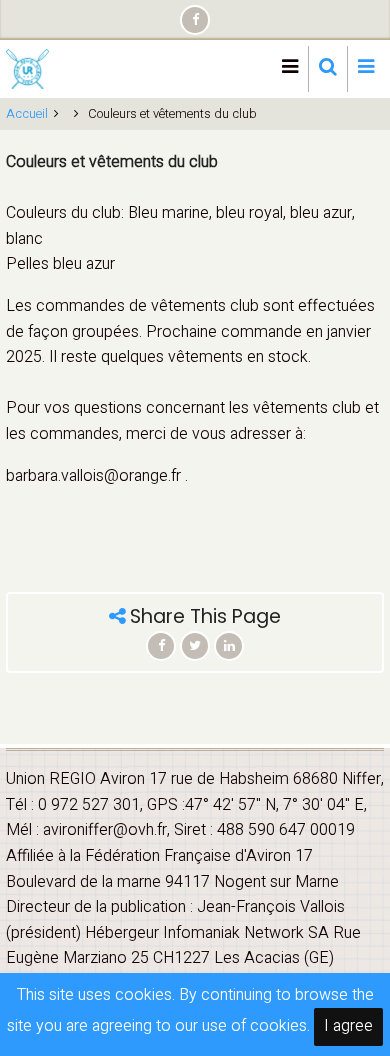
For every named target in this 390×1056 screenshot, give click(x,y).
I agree (348, 1026)
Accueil (27, 114)
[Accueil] (27, 68)
